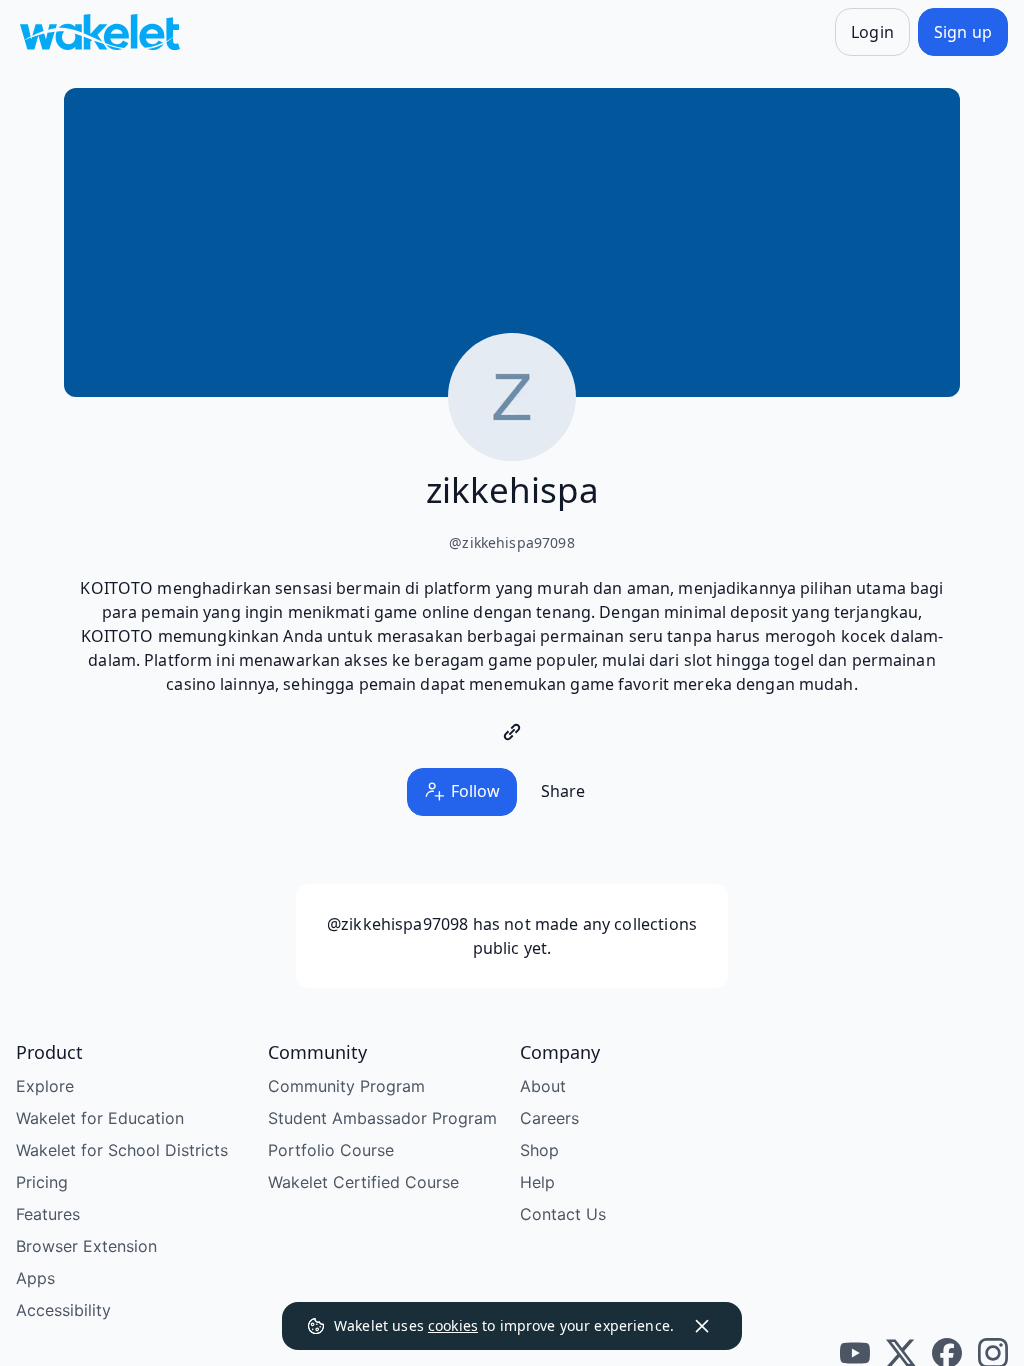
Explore (45, 1086)
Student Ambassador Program (382, 1118)
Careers (549, 1118)
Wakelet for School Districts (122, 1150)
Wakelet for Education (100, 1118)
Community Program (346, 1086)
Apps (35, 1278)
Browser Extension (86, 1246)
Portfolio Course (331, 1150)
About (543, 1086)
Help (537, 1182)
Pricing (42, 1182)
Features (48, 1214)
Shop (539, 1150)
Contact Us (563, 1214)
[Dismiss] (702, 1326)
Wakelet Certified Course (363, 1182)
